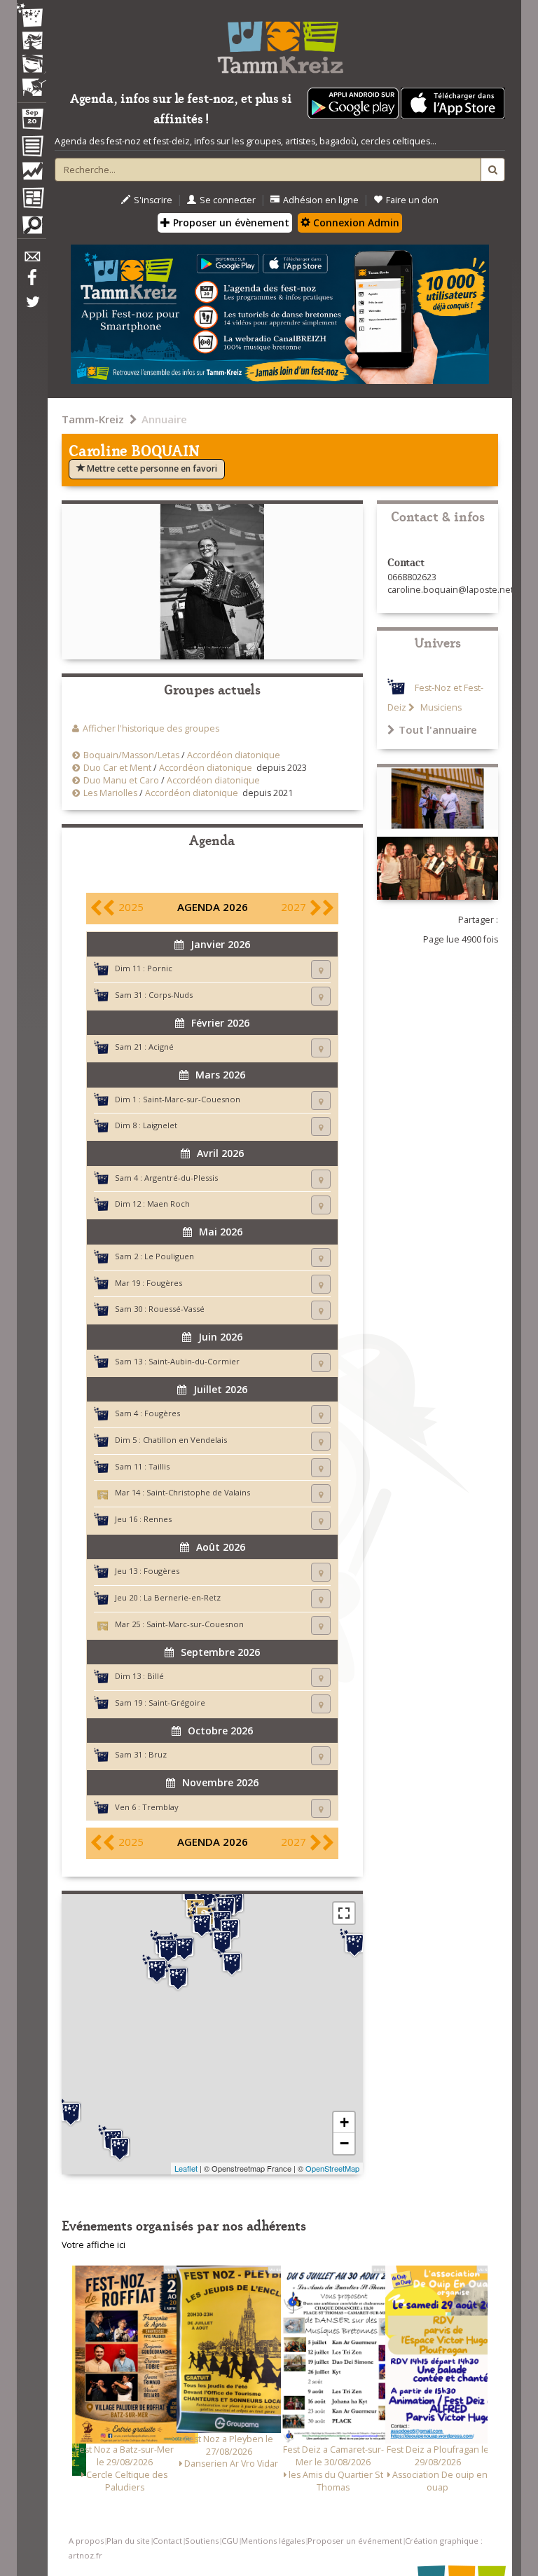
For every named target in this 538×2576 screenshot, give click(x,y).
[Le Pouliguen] (71, 2112)
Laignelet (160, 1125)
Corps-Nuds (171, 995)
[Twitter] (32, 309)
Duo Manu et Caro (121, 780)
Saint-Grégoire (177, 1703)
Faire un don (412, 200)
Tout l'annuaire (438, 729)
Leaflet (186, 2168)
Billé (156, 1676)
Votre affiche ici (94, 2245)
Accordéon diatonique (234, 755)
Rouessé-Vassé (177, 1309)
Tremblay (160, 1807)
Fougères (164, 1283)
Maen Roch (168, 1204)
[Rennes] (168, 1949)
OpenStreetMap (332, 2168)
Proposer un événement (355, 2541)
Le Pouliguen (169, 1256)
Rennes (158, 1519)
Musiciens (440, 707)
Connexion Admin (355, 222)
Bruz (158, 1754)
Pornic (160, 968)
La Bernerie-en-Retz (182, 1597)
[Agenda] (32, 122)
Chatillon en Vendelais (185, 1440)
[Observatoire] (32, 174)
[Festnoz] (32, 16)
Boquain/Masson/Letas (131, 755)
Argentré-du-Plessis (181, 1178)
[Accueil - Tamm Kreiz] (280, 42)
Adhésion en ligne (321, 200)
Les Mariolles (110, 793)
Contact (167, 2541)
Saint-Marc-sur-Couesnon (192, 1099)
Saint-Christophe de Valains (198, 1492)
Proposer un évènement (230, 222)
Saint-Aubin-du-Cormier (194, 1361)
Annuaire (164, 419)
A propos (86, 2541)
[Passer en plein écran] (344, 1913)
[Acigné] (184, 1947)
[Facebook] (32, 282)
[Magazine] (32, 200)
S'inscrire (153, 200)
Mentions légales (273, 2541)
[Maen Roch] (205, 1896)
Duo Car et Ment (117, 768)
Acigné (161, 1047)
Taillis (159, 1466)
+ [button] (344, 2122)
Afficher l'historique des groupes (151, 728)
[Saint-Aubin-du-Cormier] (202, 1924)
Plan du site (128, 2541)
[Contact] (32, 260)
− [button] (344, 2143)
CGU (230, 2541)
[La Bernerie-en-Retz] (120, 2147)
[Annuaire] (32, 149)
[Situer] (321, 970)
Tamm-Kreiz (93, 419)
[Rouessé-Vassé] (354, 1943)
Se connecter (228, 200)
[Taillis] (222, 1940)
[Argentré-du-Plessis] (232, 1962)
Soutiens (202, 2541)
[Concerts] (32, 42)
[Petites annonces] (32, 228)
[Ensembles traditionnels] (32, 82)
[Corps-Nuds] (178, 1977)
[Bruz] (157, 1969)
